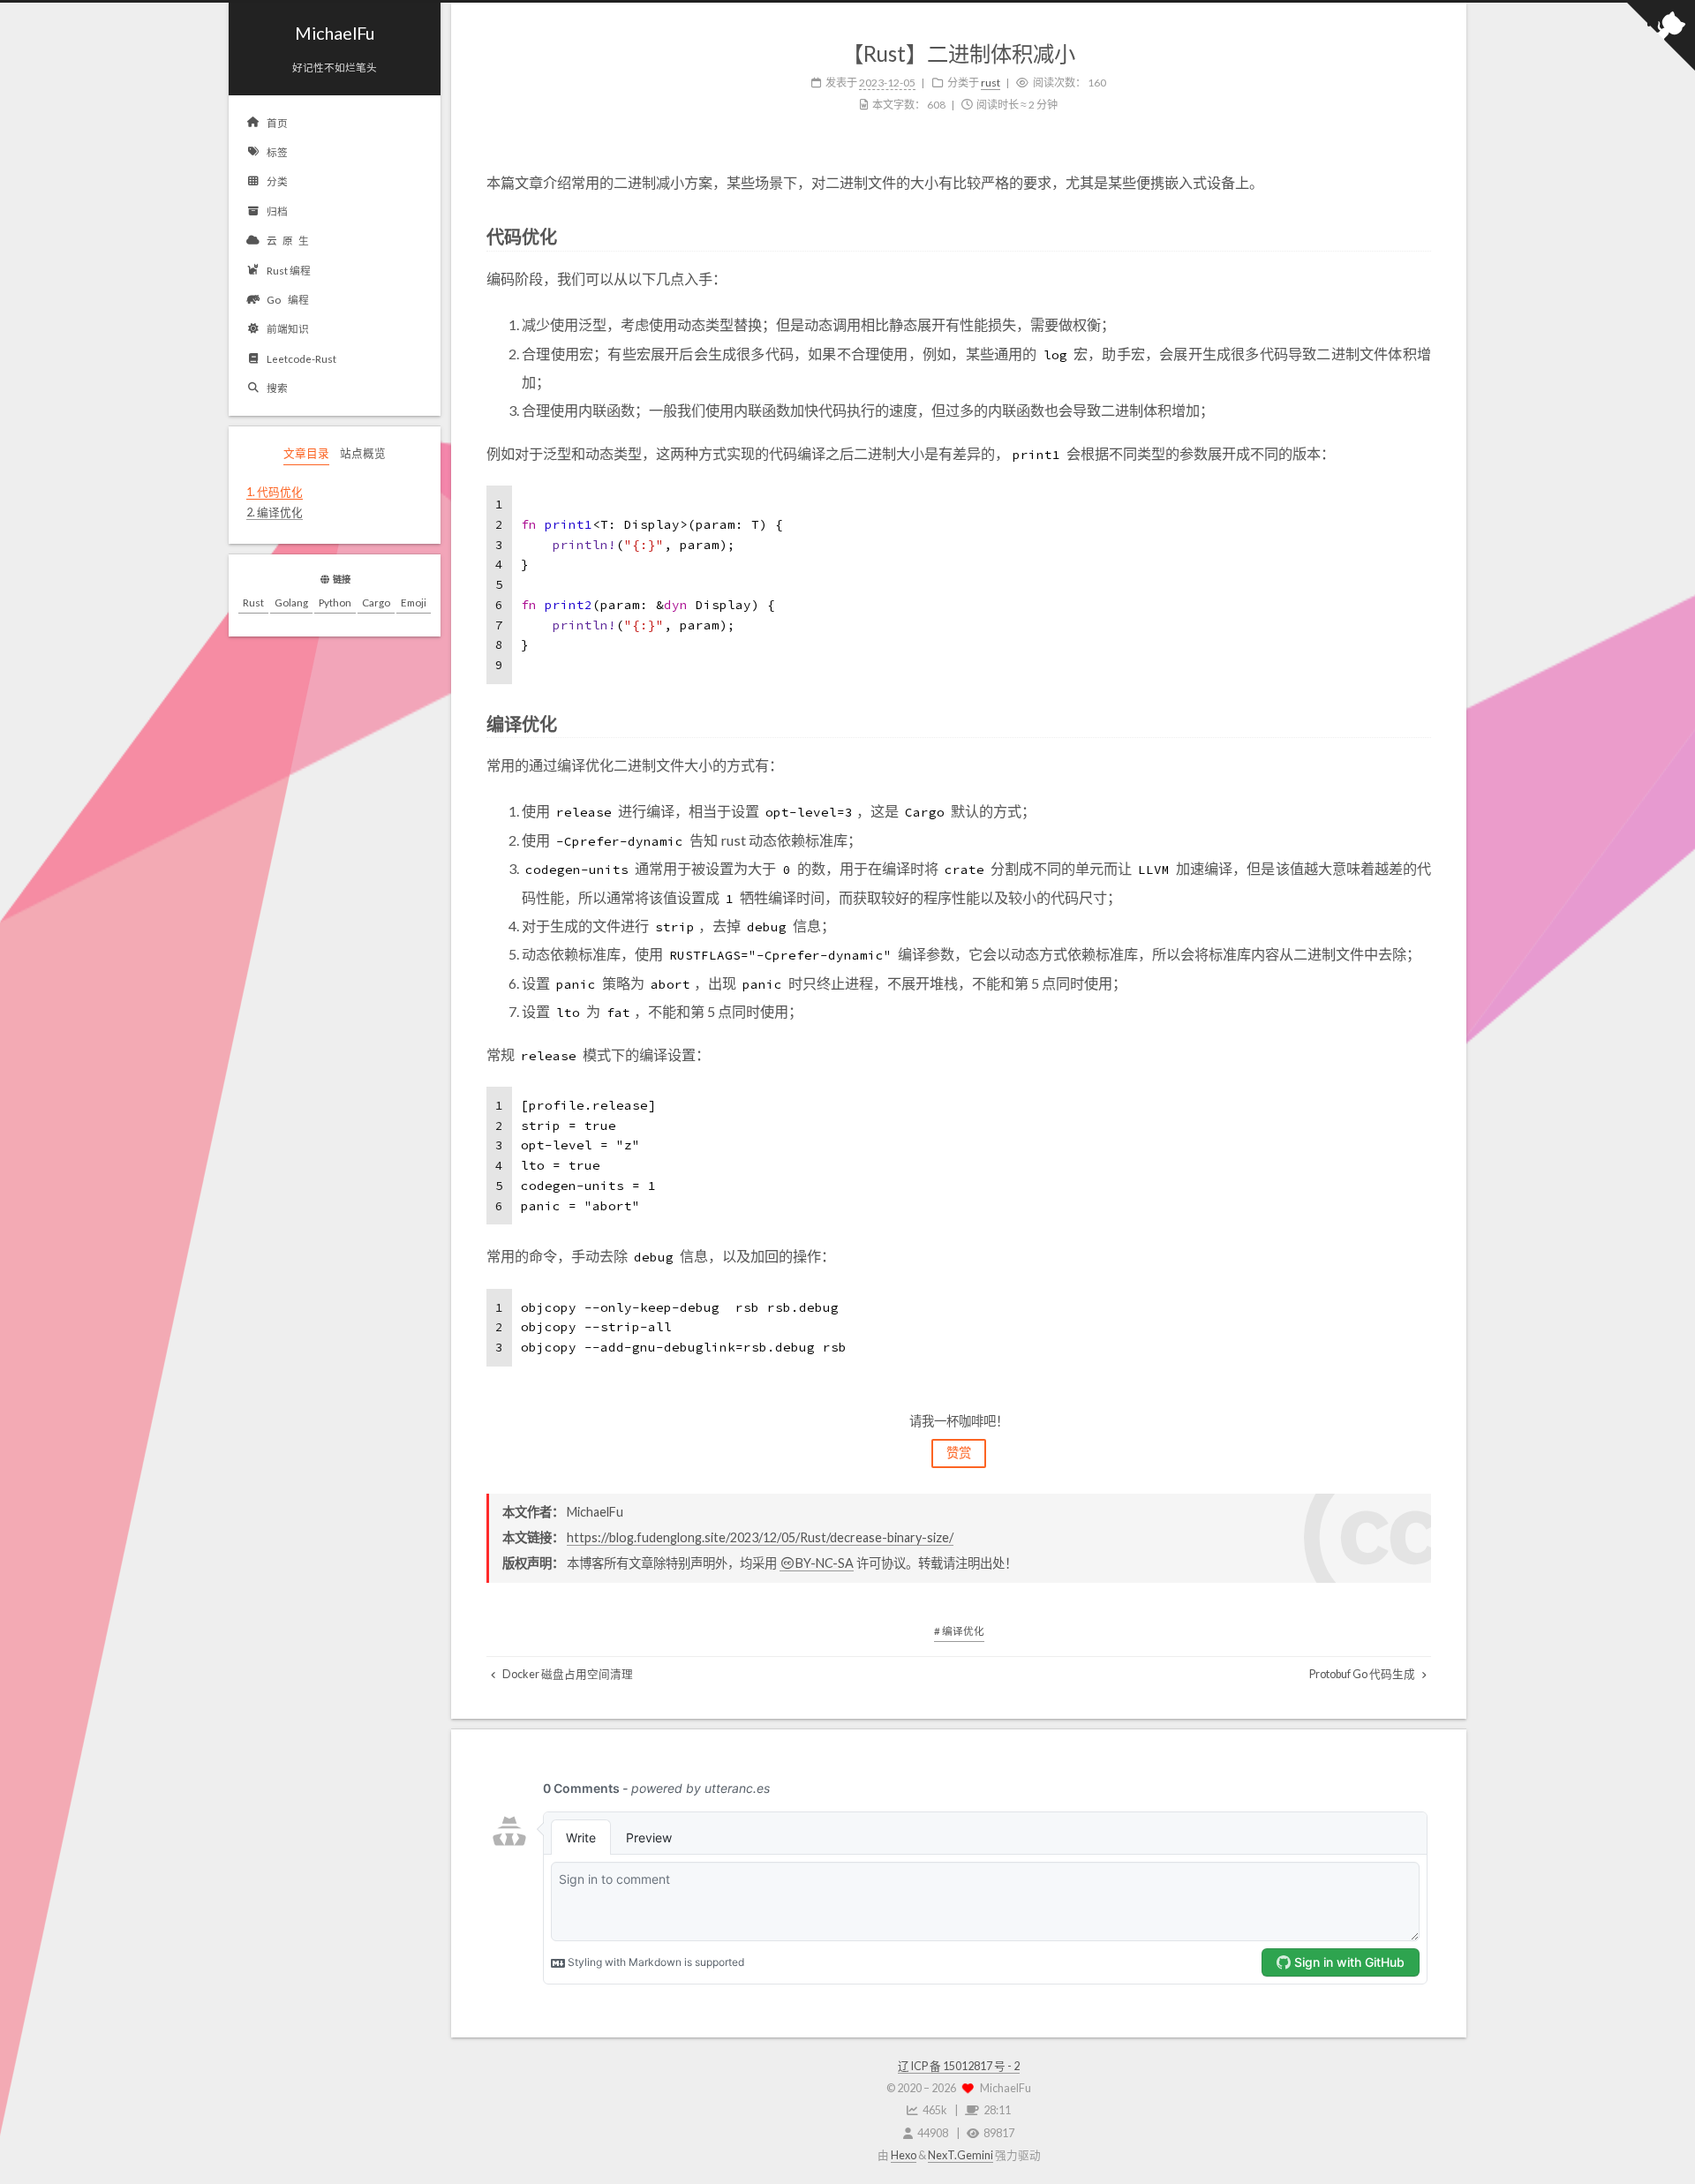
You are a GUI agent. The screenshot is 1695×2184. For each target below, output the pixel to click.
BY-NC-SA (825, 1563)
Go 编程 (288, 299)
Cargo (376, 602)
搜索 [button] (277, 388)
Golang (291, 602)
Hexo (904, 2155)
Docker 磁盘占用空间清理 (567, 1674)
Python (335, 602)
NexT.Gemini (960, 2155)
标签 (277, 152)
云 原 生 (288, 240)
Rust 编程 (289, 270)
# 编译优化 (959, 1630)
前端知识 (288, 328)
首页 (277, 123)
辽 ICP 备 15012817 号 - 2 (959, 2066)
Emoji (414, 602)
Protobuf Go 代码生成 (1363, 1674)
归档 (277, 211)
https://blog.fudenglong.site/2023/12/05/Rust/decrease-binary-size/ (760, 1537)
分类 (277, 181)
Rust (253, 602)
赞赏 (959, 1453)
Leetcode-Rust (301, 358)
